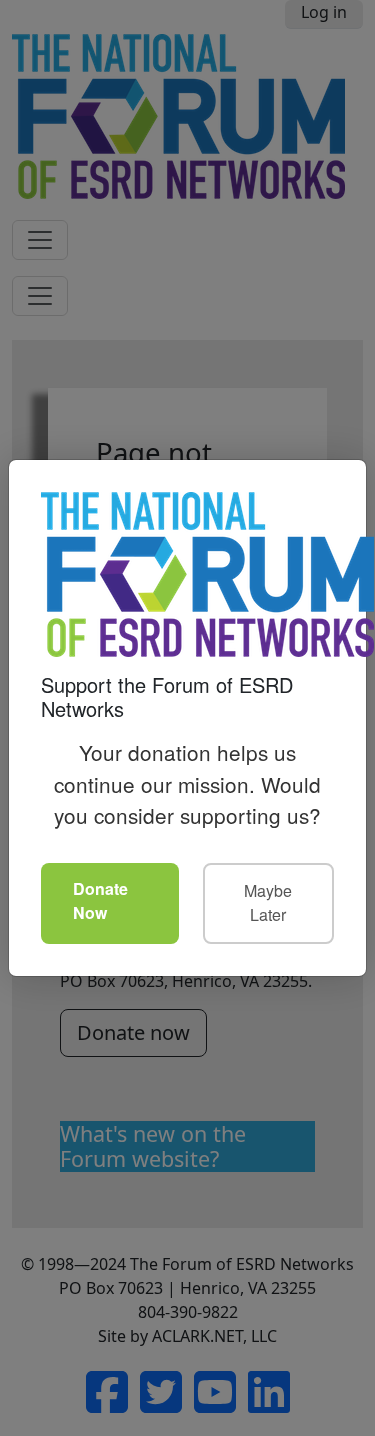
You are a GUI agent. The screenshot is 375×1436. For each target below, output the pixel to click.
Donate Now (100, 900)
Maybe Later (268, 902)
